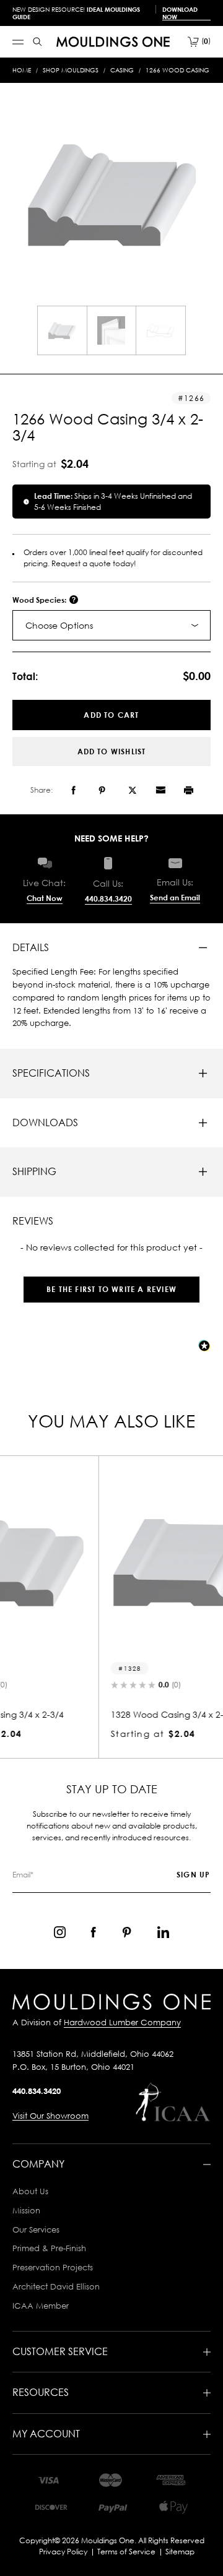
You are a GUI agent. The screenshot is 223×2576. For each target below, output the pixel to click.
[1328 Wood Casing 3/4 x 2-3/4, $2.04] (111, 1564)
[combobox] (111, 625)
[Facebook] (73, 790)
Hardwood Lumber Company (122, 2022)
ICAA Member (41, 2306)
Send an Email (175, 898)
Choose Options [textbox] (59, 625)
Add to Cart (111, 715)
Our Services (36, 2229)
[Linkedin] (163, 1932)
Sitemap (180, 2552)
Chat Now (45, 898)
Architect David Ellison (56, 2286)
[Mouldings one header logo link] (113, 42)
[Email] (160, 790)
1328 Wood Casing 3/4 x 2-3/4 (100, 1714)
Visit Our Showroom (50, 2116)
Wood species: (40, 600)
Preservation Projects (53, 2267)
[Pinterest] (102, 790)
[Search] (37, 42)
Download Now (180, 13)
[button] (111, 1283)
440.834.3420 (108, 899)
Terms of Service (126, 2552)
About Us (30, 2191)
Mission (26, 2210)
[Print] (189, 790)
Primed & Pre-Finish (49, 2248)
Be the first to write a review (111, 1289)
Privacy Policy (63, 2552)
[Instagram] (60, 1932)
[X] (133, 790)
